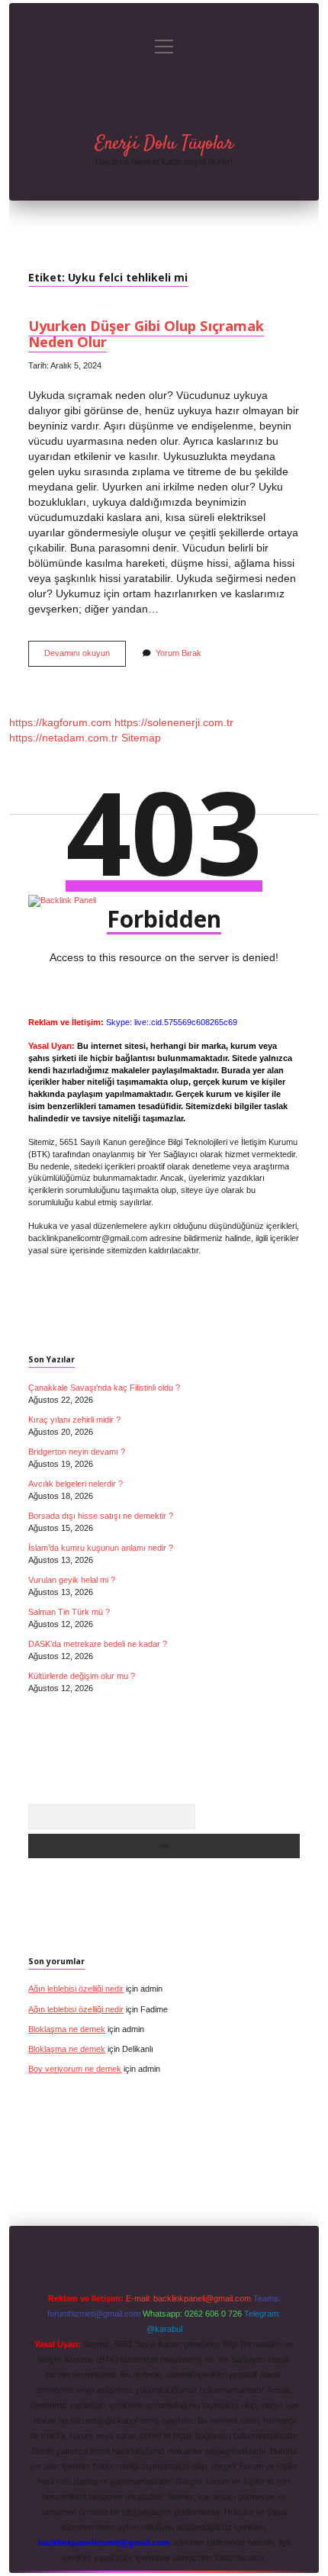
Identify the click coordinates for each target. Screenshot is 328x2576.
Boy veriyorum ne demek (75, 2069)
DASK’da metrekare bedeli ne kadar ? (98, 1644)
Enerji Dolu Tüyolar (164, 144)
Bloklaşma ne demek (67, 2029)
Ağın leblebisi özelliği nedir (76, 1989)
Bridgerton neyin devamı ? (77, 1452)
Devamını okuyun (85, 657)
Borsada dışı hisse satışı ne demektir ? (101, 1516)
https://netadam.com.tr (64, 738)
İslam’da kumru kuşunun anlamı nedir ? (101, 1548)
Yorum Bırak (178, 653)
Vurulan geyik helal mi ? (72, 1580)
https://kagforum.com (60, 722)
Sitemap (141, 738)
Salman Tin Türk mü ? (69, 1612)
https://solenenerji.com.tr (174, 722)
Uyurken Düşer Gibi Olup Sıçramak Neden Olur (146, 333)
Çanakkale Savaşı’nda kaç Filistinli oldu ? (104, 1388)
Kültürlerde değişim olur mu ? (82, 1676)
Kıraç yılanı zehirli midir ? (74, 1420)
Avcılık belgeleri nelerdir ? (76, 1484)
